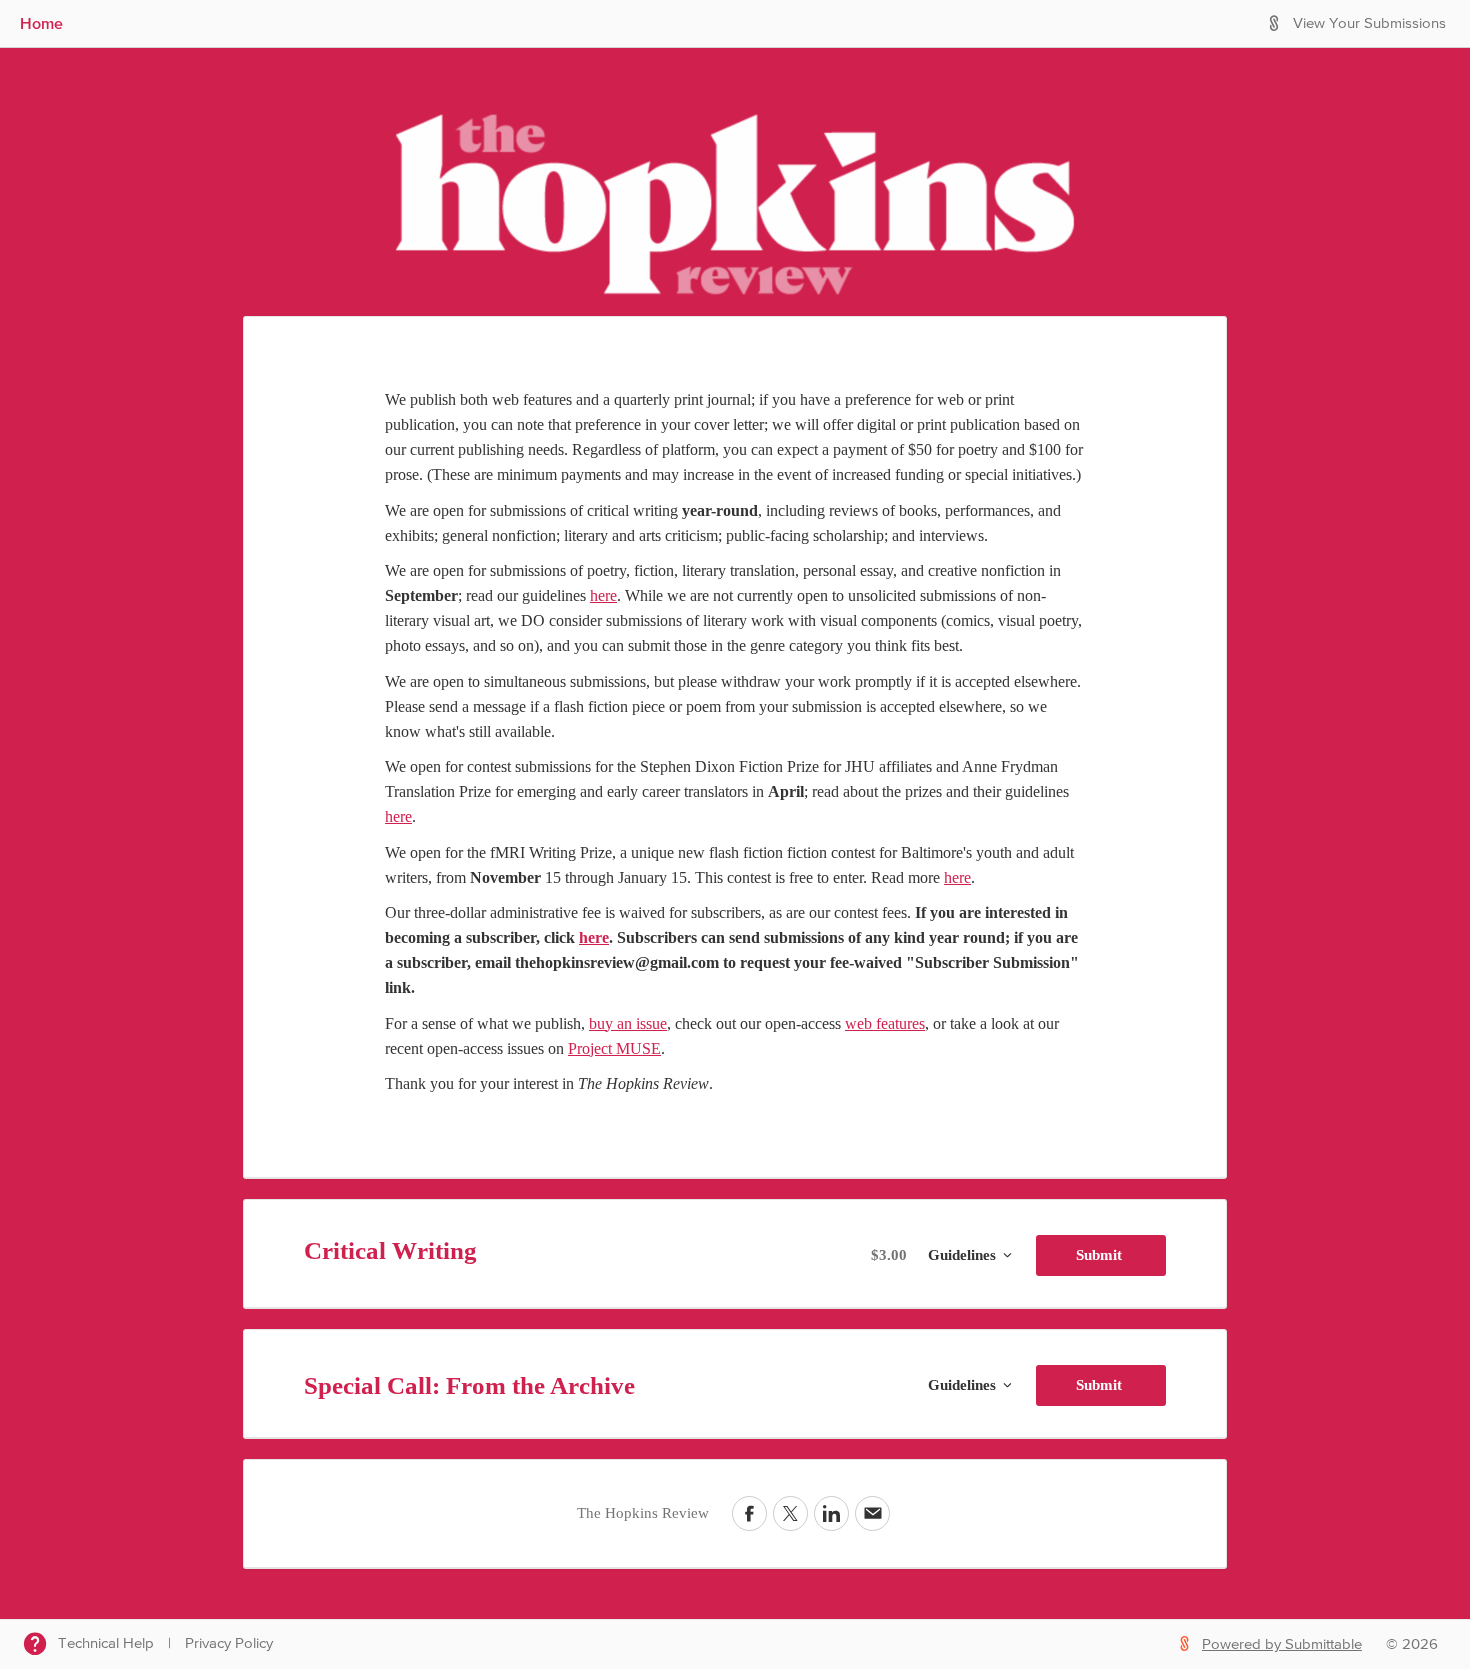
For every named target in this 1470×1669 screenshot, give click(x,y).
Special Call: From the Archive (469, 1385)
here (603, 595)
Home (41, 23)
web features (885, 1023)
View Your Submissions (1369, 23)
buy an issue (628, 1023)
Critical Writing (390, 1250)
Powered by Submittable (1282, 1644)
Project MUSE (614, 1048)
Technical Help (106, 1643)
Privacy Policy (229, 1643)
